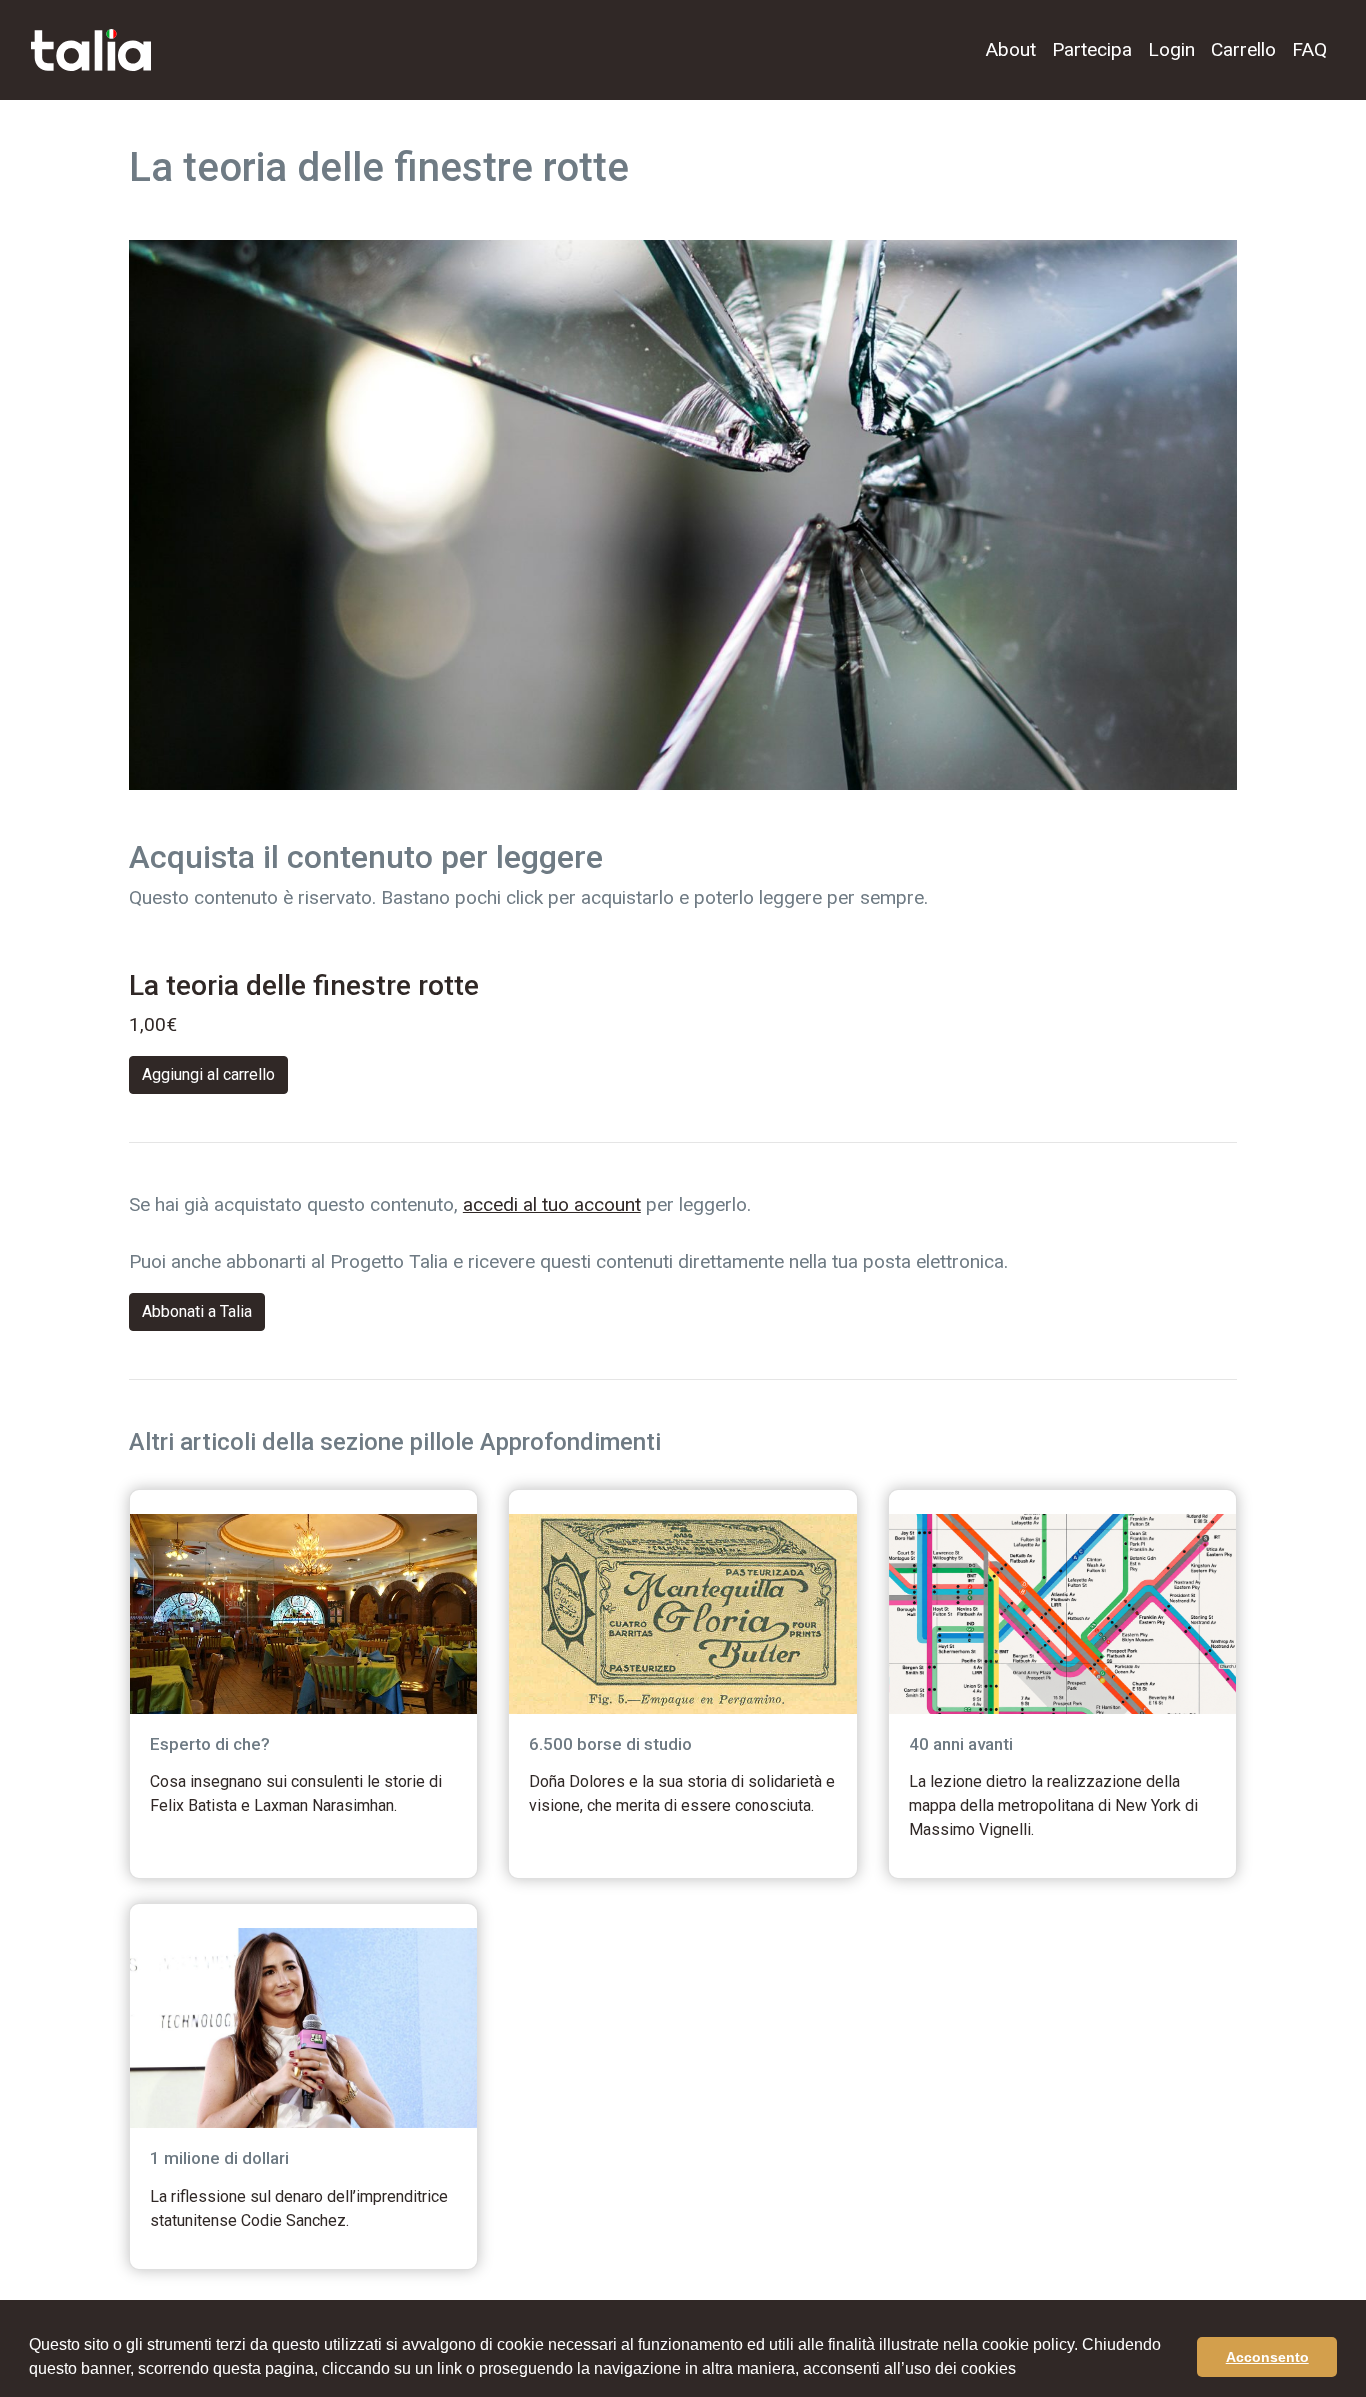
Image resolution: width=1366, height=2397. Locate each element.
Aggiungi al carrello (208, 1074)
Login (1171, 49)
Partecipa (1092, 49)
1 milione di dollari (219, 2158)
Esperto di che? (210, 1744)
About (1010, 49)
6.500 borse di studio (610, 1744)
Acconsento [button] (1267, 2357)
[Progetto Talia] (91, 50)
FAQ (1309, 49)
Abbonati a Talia (197, 1311)
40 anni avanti (961, 1744)
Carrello (1243, 49)
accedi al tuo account (552, 1204)
